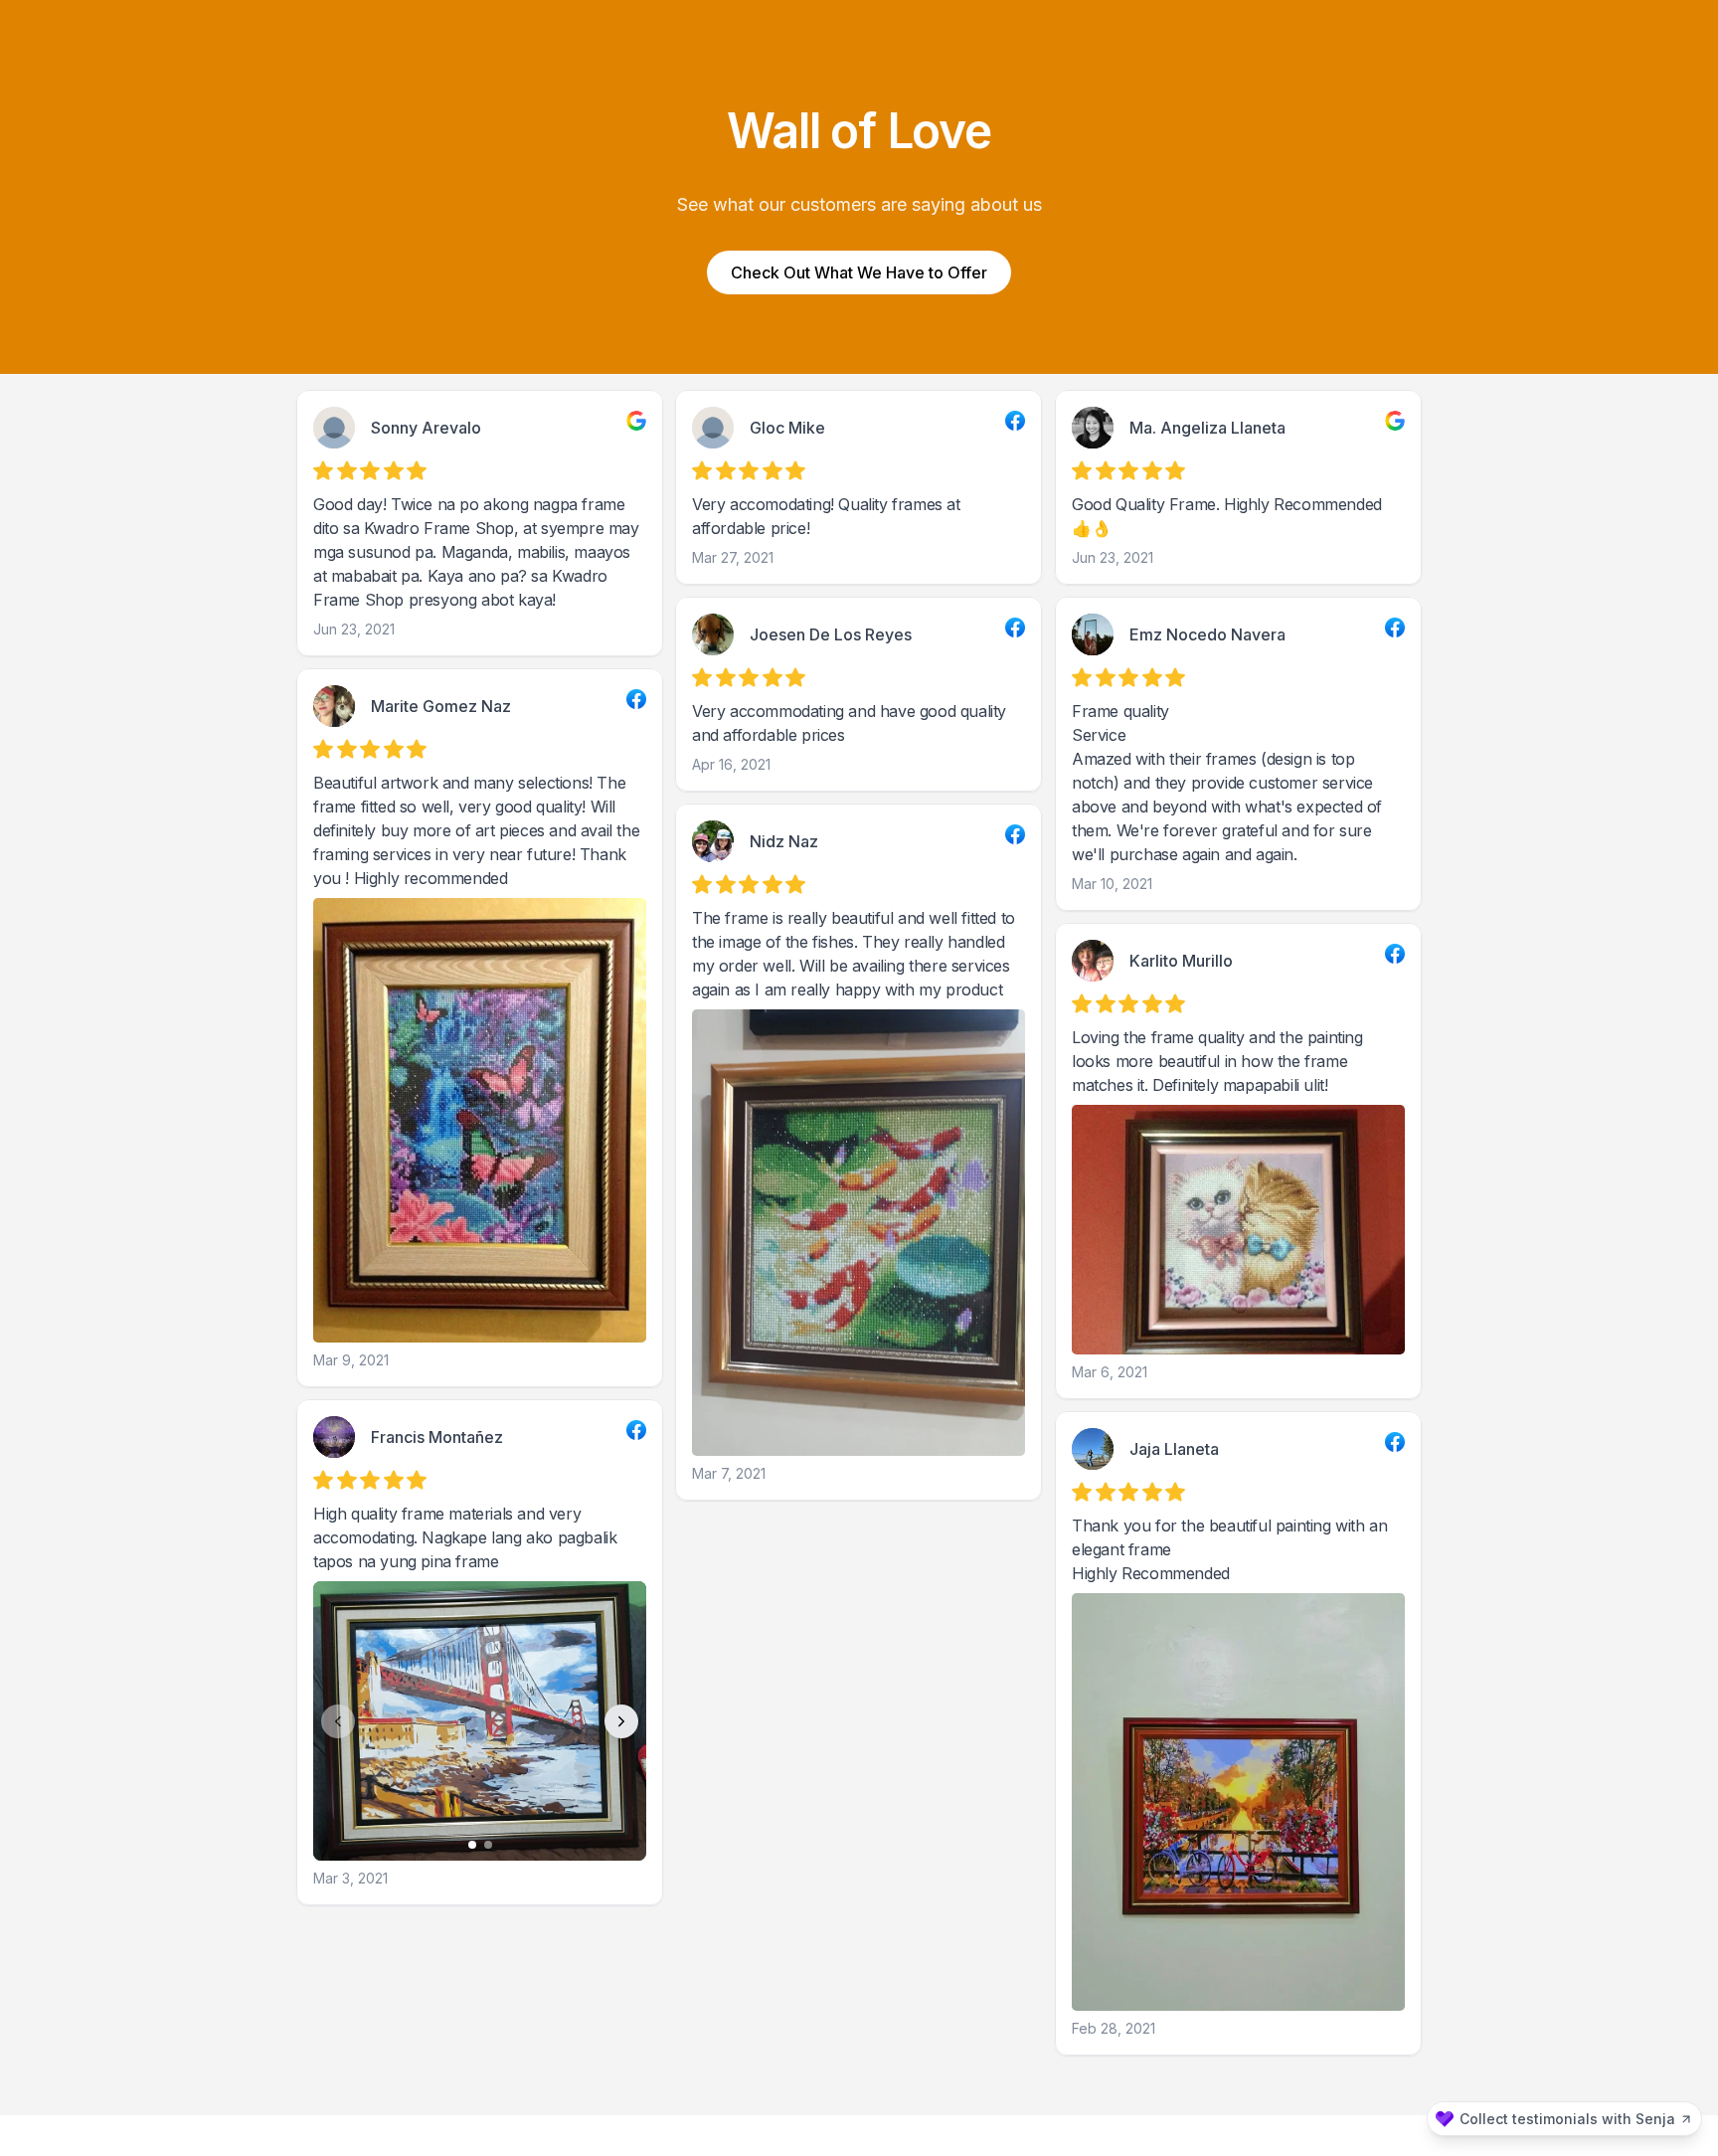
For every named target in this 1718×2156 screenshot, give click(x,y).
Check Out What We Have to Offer (859, 272)
